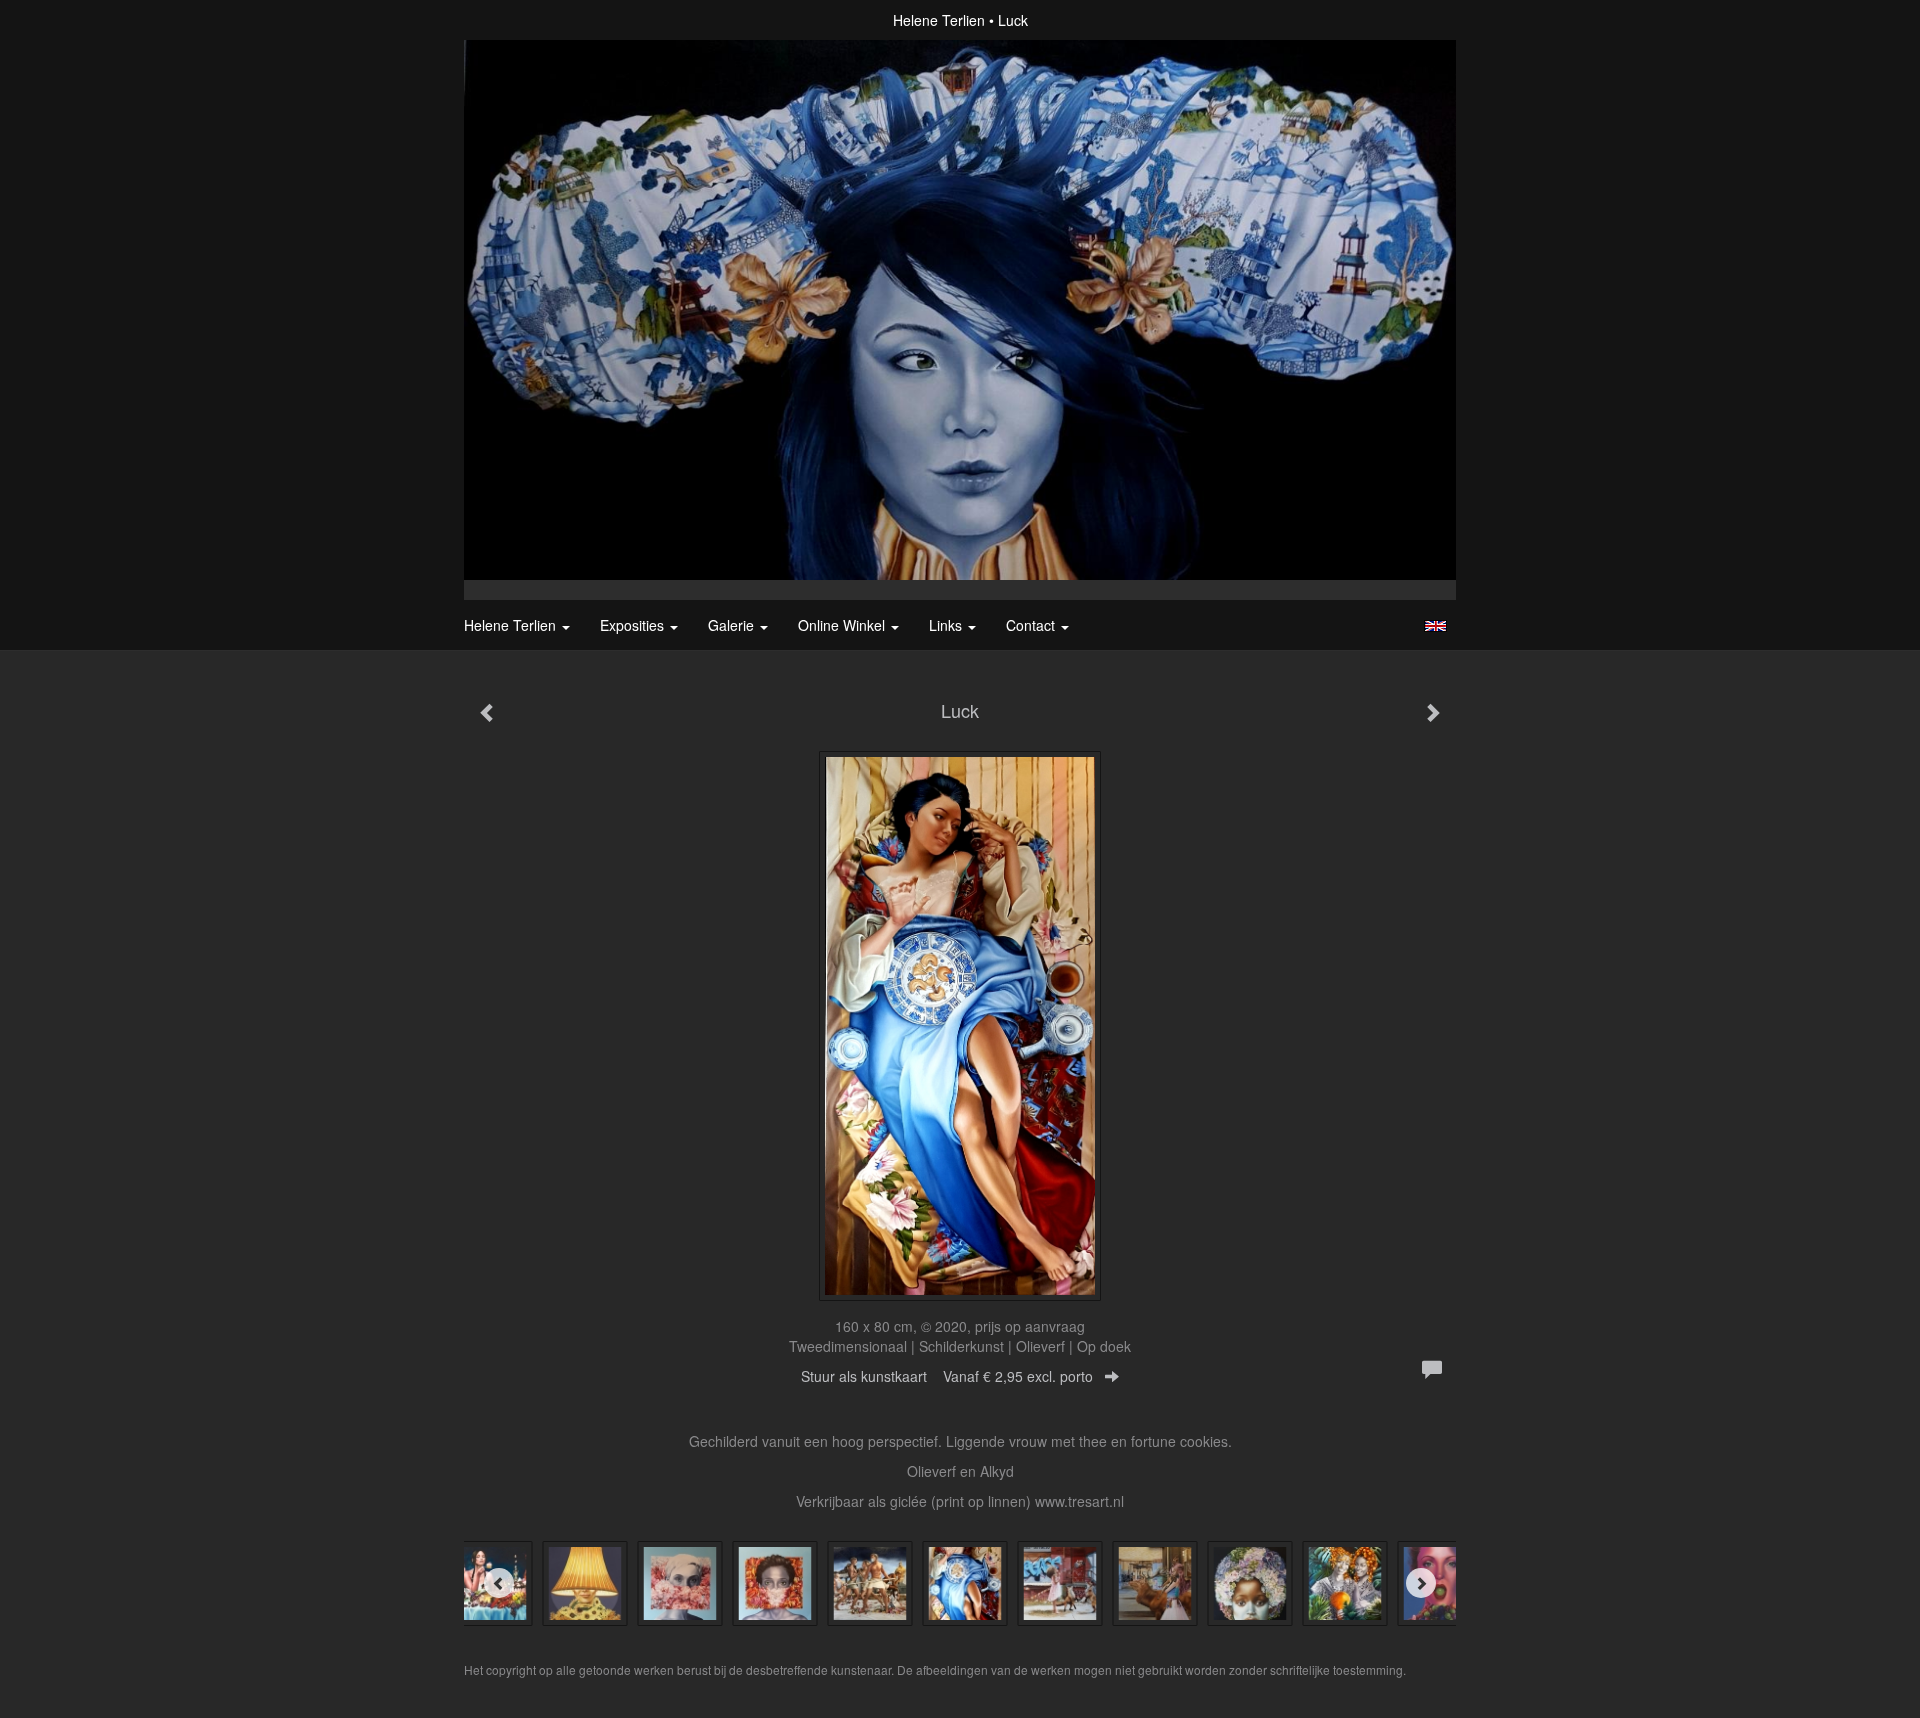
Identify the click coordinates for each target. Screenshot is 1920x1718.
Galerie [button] (733, 625)
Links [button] (947, 625)
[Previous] (499, 1583)
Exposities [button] (634, 625)
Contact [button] (1032, 625)
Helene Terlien (939, 20)
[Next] (1421, 1583)
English (1435, 626)
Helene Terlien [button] (512, 625)
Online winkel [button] (843, 625)
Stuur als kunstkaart (947, 1376)
